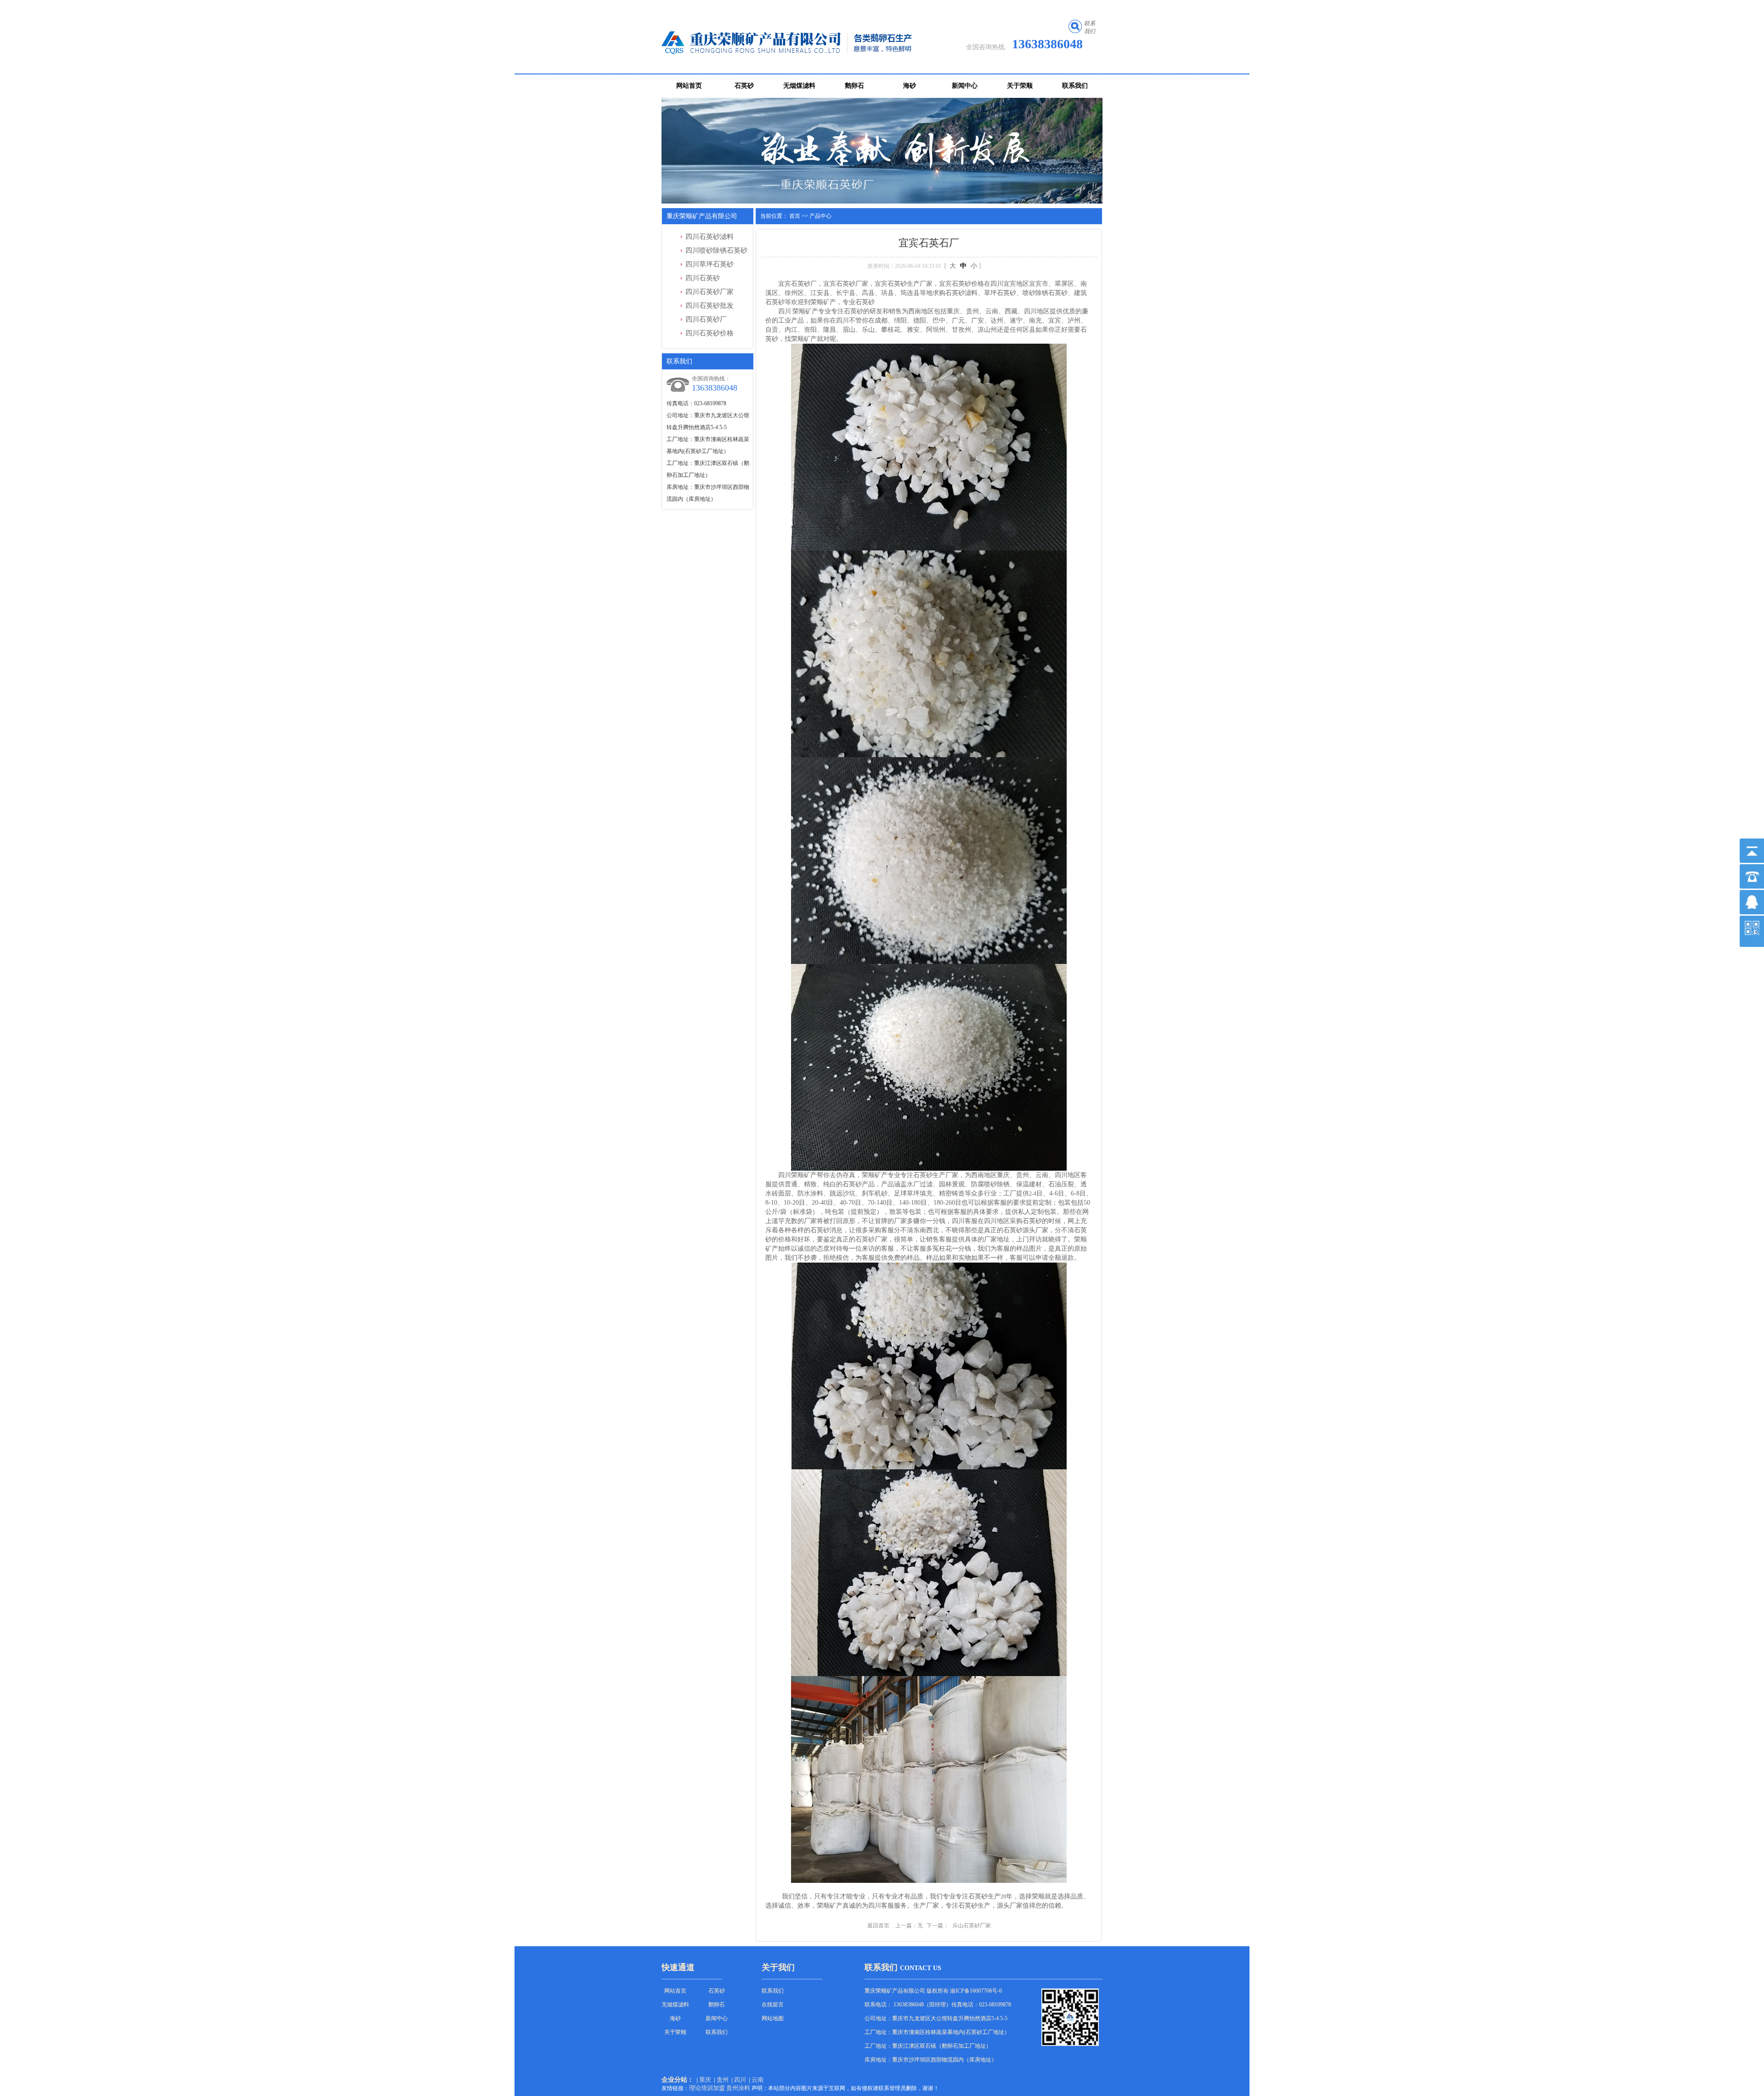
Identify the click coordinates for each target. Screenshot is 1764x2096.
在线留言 (773, 2005)
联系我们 (1075, 86)
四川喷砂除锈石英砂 (716, 250)
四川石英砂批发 (710, 306)
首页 (795, 216)
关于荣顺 (1020, 86)
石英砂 (744, 86)
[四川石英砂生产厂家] (882, 151)
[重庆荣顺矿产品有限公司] (799, 43)
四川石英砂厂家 (710, 292)
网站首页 (689, 86)
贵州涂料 (738, 2088)
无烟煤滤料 (799, 86)
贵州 (723, 2080)
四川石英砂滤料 (710, 237)
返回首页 (878, 1926)
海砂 (910, 86)
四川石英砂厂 (706, 319)
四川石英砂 (703, 278)
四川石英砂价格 (710, 333)
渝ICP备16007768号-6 (976, 1991)
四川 (740, 2080)
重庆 (705, 2080)
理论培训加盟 (707, 2088)
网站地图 (773, 2018)
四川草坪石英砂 (710, 264)
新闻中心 (965, 86)
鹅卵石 (854, 86)
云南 (758, 2080)
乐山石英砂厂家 (972, 1926)
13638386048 (1047, 44)
